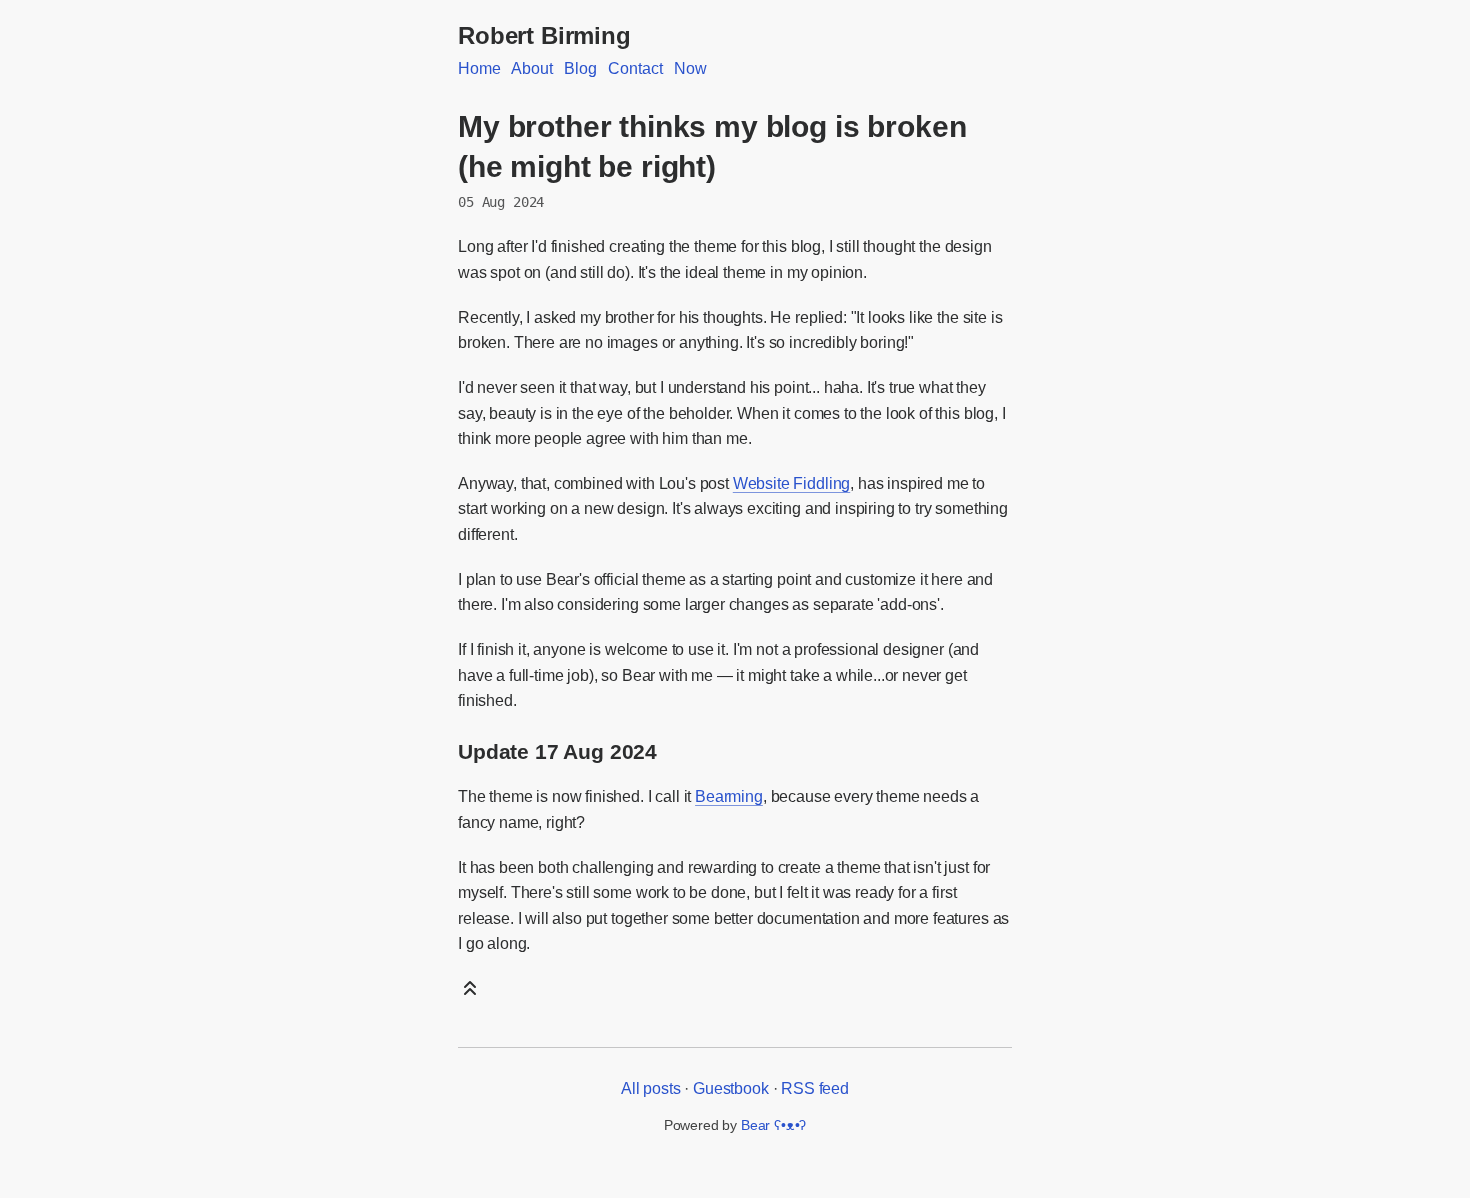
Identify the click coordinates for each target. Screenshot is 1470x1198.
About (531, 68)
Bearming (729, 796)
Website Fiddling (791, 483)
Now (690, 68)
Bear (773, 1125)
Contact (635, 68)
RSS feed (815, 1088)
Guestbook (731, 1088)
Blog (580, 68)
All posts (651, 1088)
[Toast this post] (470, 994)
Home (479, 68)
